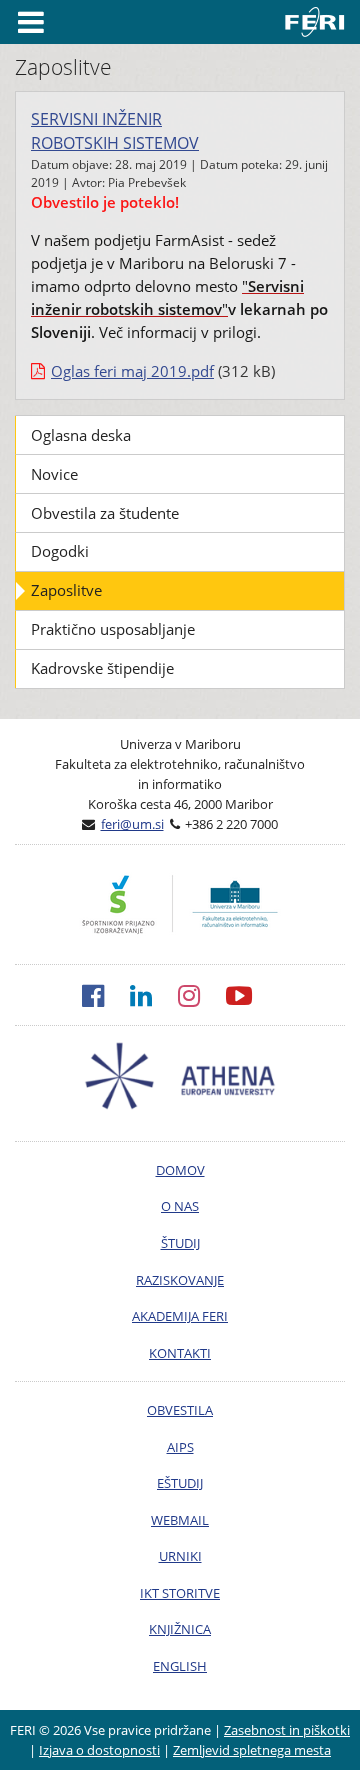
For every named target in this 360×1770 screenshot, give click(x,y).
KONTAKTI (180, 1353)
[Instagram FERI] (202, 995)
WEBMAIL (180, 1520)
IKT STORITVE (180, 1593)
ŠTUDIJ (180, 1243)
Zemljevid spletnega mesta (252, 1750)
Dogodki (60, 551)
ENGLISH (180, 1666)
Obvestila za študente (105, 513)
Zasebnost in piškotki (287, 1730)
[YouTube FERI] (252, 995)
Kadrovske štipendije (102, 668)
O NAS (180, 1206)
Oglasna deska (81, 435)
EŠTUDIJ (180, 1483)
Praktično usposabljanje (113, 629)
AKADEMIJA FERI (180, 1316)
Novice (54, 474)
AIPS (180, 1447)
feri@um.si (132, 824)
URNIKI (180, 1556)
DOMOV (180, 1170)
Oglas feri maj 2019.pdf (132, 371)
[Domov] (318, 21)
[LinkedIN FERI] (154, 995)
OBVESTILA (180, 1410)
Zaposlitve (66, 590)
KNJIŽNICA (180, 1629)
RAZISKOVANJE (180, 1280)
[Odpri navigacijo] (31, 22)
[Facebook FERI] (106, 995)
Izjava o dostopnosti (99, 1750)
